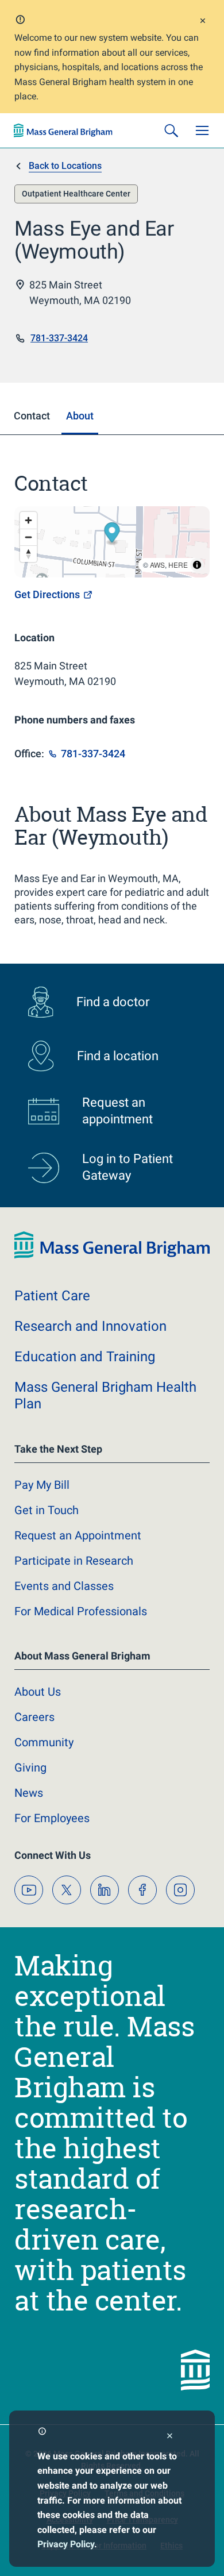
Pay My (42, 1485)
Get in (47, 1510)
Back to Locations (65, 166)
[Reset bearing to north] (28, 554)
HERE (178, 565)
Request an (78, 1535)
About (38, 1692)
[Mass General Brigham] (63, 130)
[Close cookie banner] (170, 2437)
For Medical (81, 1611)
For (52, 1818)
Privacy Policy (66, 2544)
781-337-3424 (59, 338)
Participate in (74, 1561)
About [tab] (80, 416)
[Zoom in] (28, 520)
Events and (64, 1586)
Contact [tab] (32, 416)
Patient (52, 1296)
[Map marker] (112, 534)
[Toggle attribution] (197, 565)
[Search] (171, 130)
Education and (85, 1357)
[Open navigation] (202, 130)
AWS (157, 565)
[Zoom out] (28, 537)
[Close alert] (203, 22)
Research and (90, 1326)
